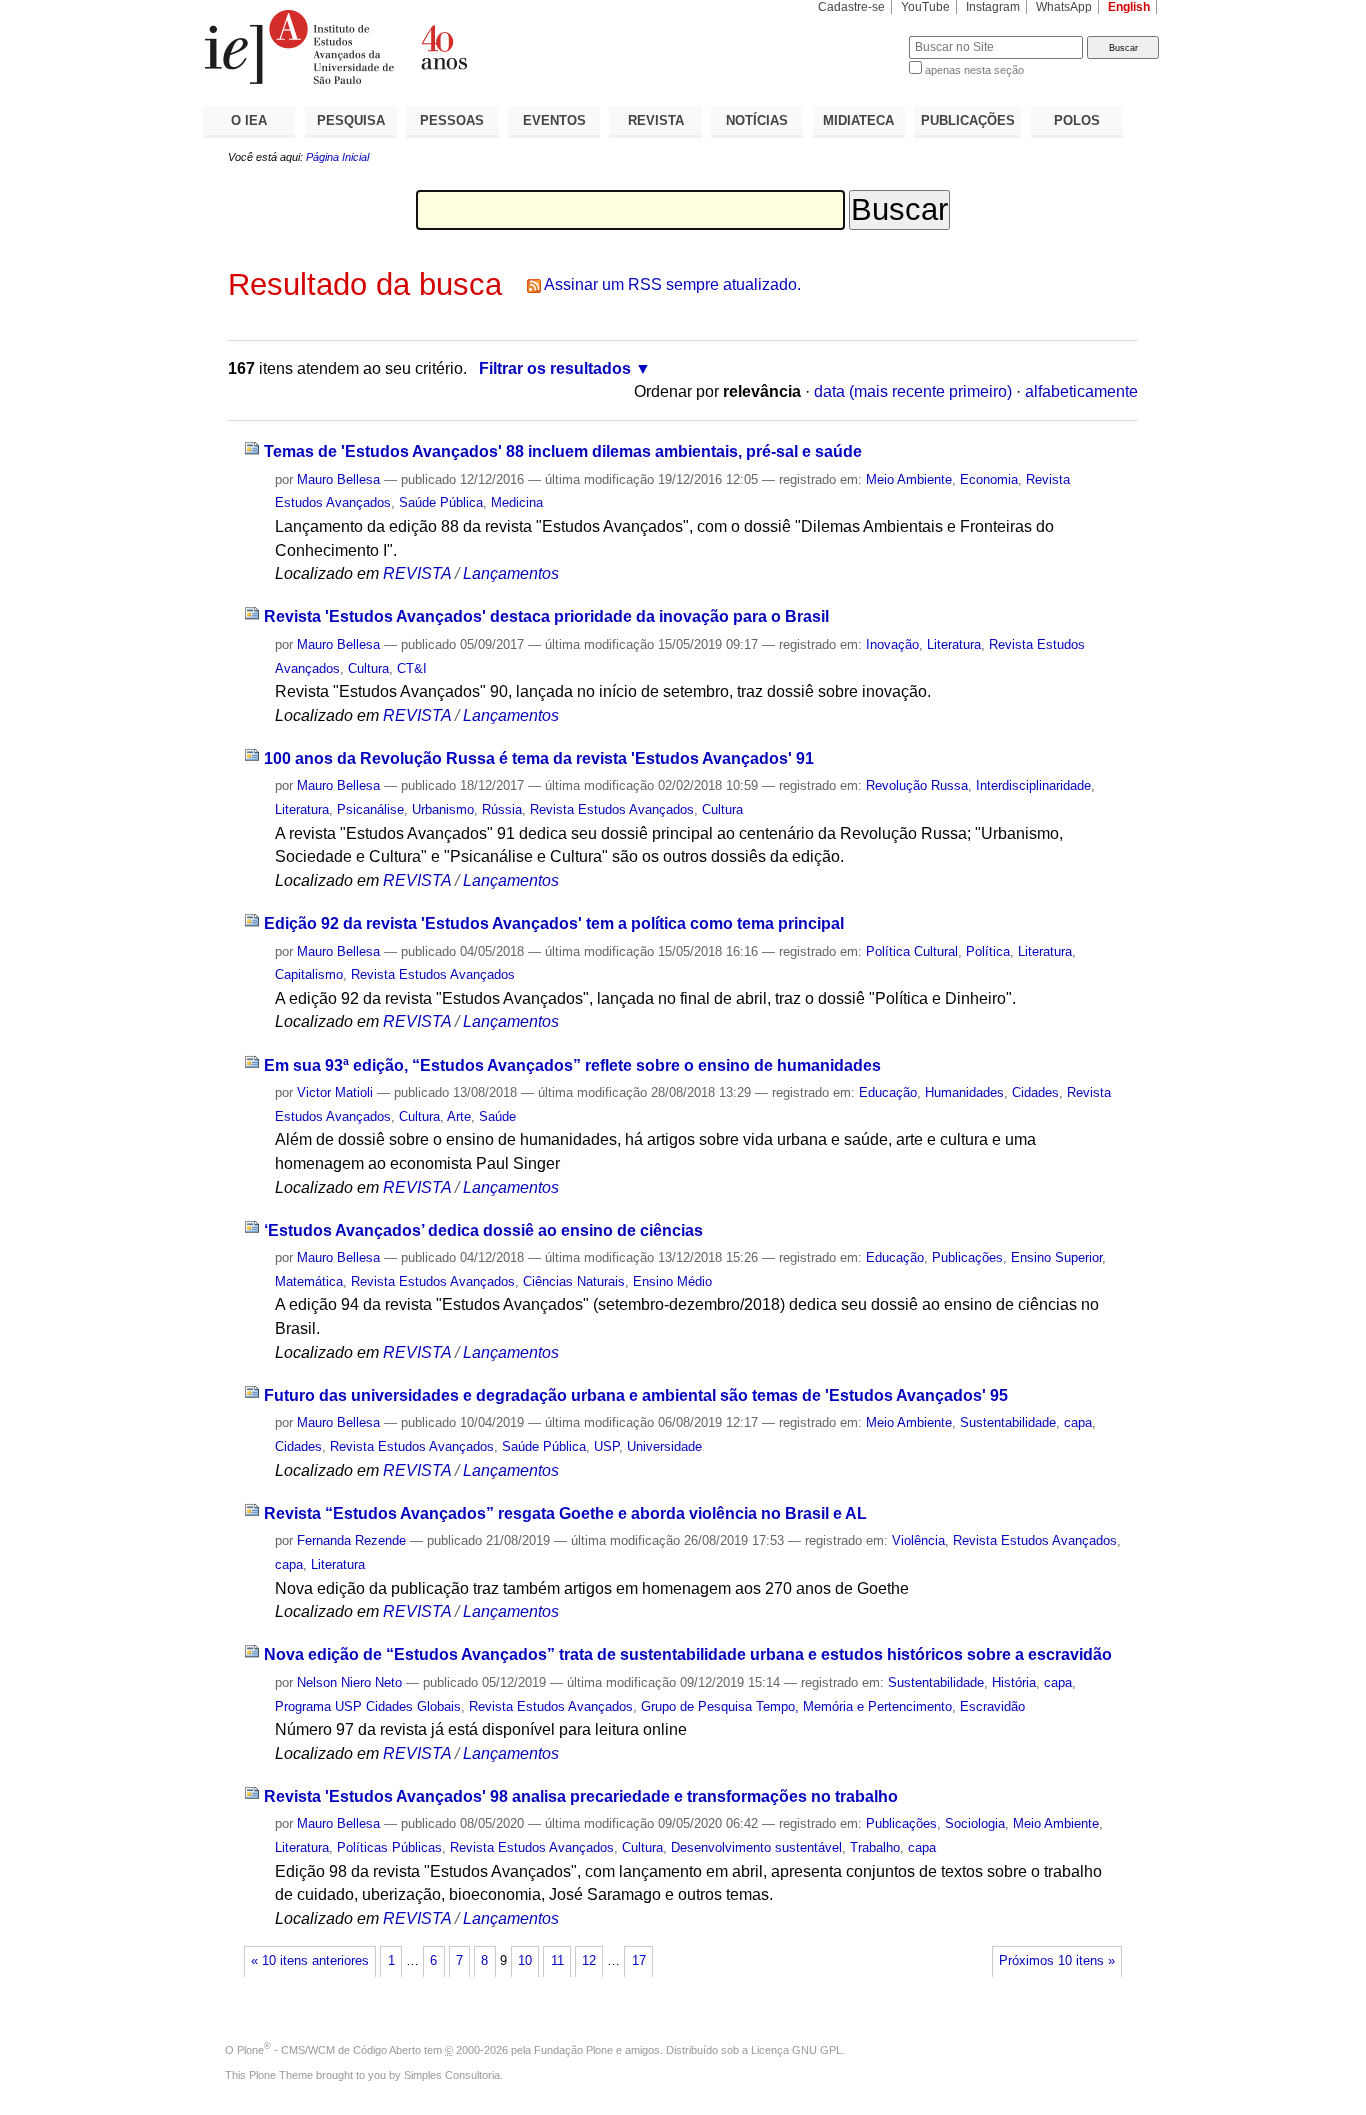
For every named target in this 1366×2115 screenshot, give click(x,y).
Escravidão (992, 1706)
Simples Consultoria (452, 2075)
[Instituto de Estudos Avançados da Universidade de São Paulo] (443, 47)
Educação (888, 1092)
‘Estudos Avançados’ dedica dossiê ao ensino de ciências (483, 1230)
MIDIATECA (858, 120)
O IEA (249, 120)
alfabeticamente (1081, 391)
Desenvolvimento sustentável (756, 1847)
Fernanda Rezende (351, 1540)
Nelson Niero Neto (349, 1682)
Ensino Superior (1056, 1257)
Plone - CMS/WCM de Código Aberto (329, 2050)
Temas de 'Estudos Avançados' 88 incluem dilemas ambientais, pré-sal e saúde (563, 451)
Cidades (1035, 1092)
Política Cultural (912, 951)
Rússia (502, 809)
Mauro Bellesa (338, 479)
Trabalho (875, 1847)
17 (639, 1961)
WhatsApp (1064, 7)
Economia (989, 479)
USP (606, 1446)
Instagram (993, 7)
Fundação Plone (573, 2050)
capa (1078, 1422)
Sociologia (975, 1823)
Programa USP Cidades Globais (368, 1706)
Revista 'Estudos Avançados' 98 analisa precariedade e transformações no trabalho (581, 1796)
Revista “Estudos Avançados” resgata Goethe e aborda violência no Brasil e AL (565, 1513)
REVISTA (656, 120)
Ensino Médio (672, 1281)
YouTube (925, 7)
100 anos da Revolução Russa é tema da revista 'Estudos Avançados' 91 (539, 758)
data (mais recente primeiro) (913, 391)
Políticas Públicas (389, 1847)
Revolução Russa (917, 785)
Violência (918, 1540)
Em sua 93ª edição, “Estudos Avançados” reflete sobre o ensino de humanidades (572, 1065)
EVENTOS (554, 120)
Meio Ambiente (909, 479)
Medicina (517, 502)
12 (589, 1961)
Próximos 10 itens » (1057, 1961)
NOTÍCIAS (757, 120)
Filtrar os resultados (555, 368)
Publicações (967, 1257)
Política (988, 951)
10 (525, 1961)
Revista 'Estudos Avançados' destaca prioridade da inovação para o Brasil (546, 616)
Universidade (664, 1446)
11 (557, 1961)
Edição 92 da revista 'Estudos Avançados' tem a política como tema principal (554, 923)
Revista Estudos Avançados (612, 809)
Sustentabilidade (1008, 1422)
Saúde (497, 1116)
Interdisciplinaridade (1033, 785)
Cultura (368, 668)
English (1129, 7)
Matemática (309, 1281)
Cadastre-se (851, 7)
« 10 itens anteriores (310, 1961)
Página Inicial (337, 157)
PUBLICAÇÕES (968, 120)
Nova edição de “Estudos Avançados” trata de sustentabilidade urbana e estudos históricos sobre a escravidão (688, 1654)
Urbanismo (443, 809)
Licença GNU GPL (796, 2050)
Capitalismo (309, 974)
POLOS (1077, 120)
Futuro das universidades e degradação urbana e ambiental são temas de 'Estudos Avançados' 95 (636, 1395)
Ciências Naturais (574, 1281)
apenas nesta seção (974, 70)
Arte (459, 1116)
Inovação (892, 644)
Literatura (954, 644)
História (1014, 1682)
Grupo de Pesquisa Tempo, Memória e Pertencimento (796, 1706)
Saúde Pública (441, 502)
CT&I (412, 668)
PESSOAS (452, 120)
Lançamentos (511, 573)
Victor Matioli (335, 1092)
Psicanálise (370, 809)
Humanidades (964, 1092)
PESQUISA (351, 120)
